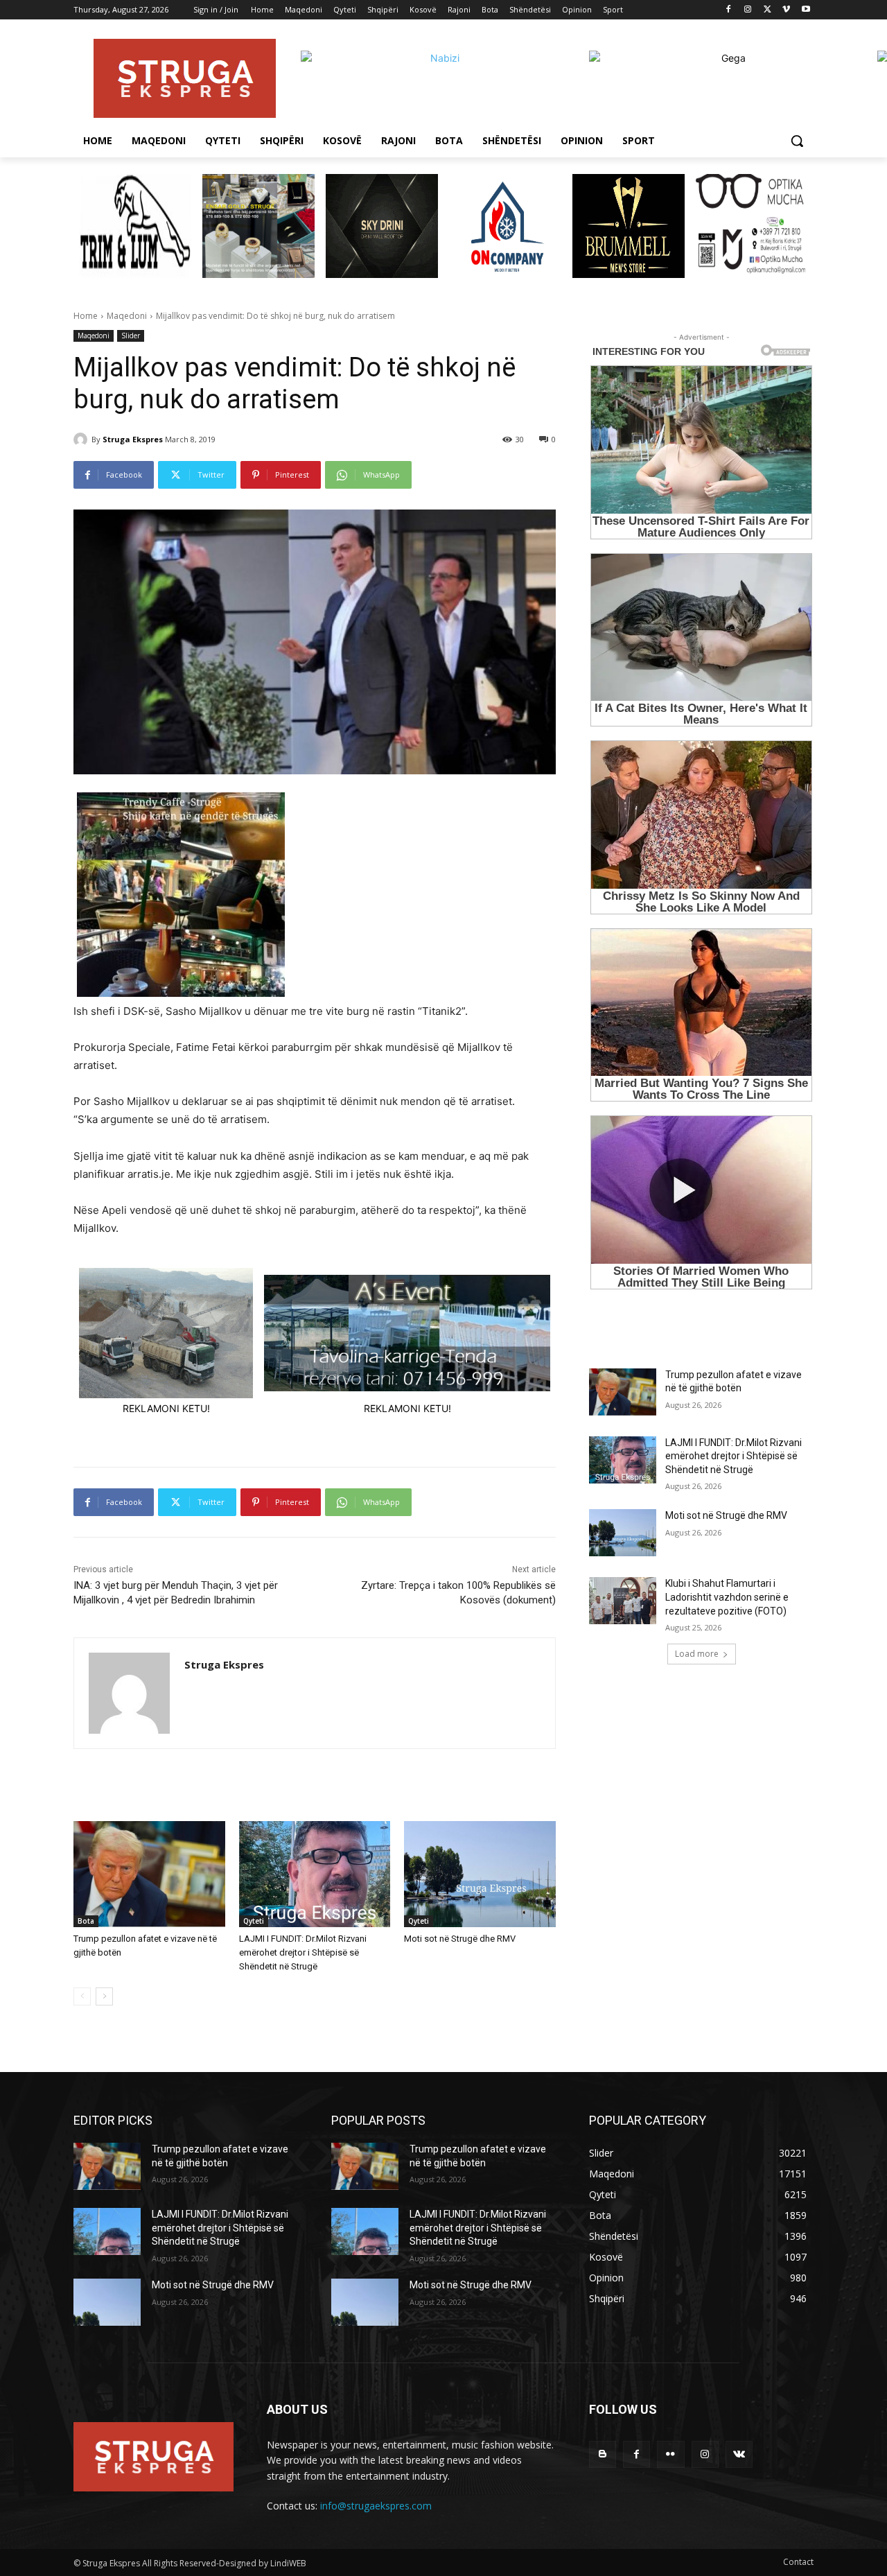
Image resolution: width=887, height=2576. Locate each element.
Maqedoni (127, 316)
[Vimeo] (786, 10)
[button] (797, 141)
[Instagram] (748, 10)
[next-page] (104, 1996)
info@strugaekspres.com (376, 2506)
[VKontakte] (739, 2454)
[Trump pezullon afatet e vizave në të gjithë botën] (149, 1874)
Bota (86, 1921)
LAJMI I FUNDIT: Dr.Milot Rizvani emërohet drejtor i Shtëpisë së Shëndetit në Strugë (303, 1952)
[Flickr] (670, 2454)
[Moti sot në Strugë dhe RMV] (480, 1874)
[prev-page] (82, 1996)
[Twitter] (767, 10)
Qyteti (254, 1921)
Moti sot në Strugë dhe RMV (460, 1939)
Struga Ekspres (133, 439)
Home (86, 316)
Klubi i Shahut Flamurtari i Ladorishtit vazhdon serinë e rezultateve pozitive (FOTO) (727, 1597)
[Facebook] (729, 10)
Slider (131, 336)
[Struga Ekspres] (82, 440)
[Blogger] (603, 2454)
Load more (697, 1654)
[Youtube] (806, 10)
